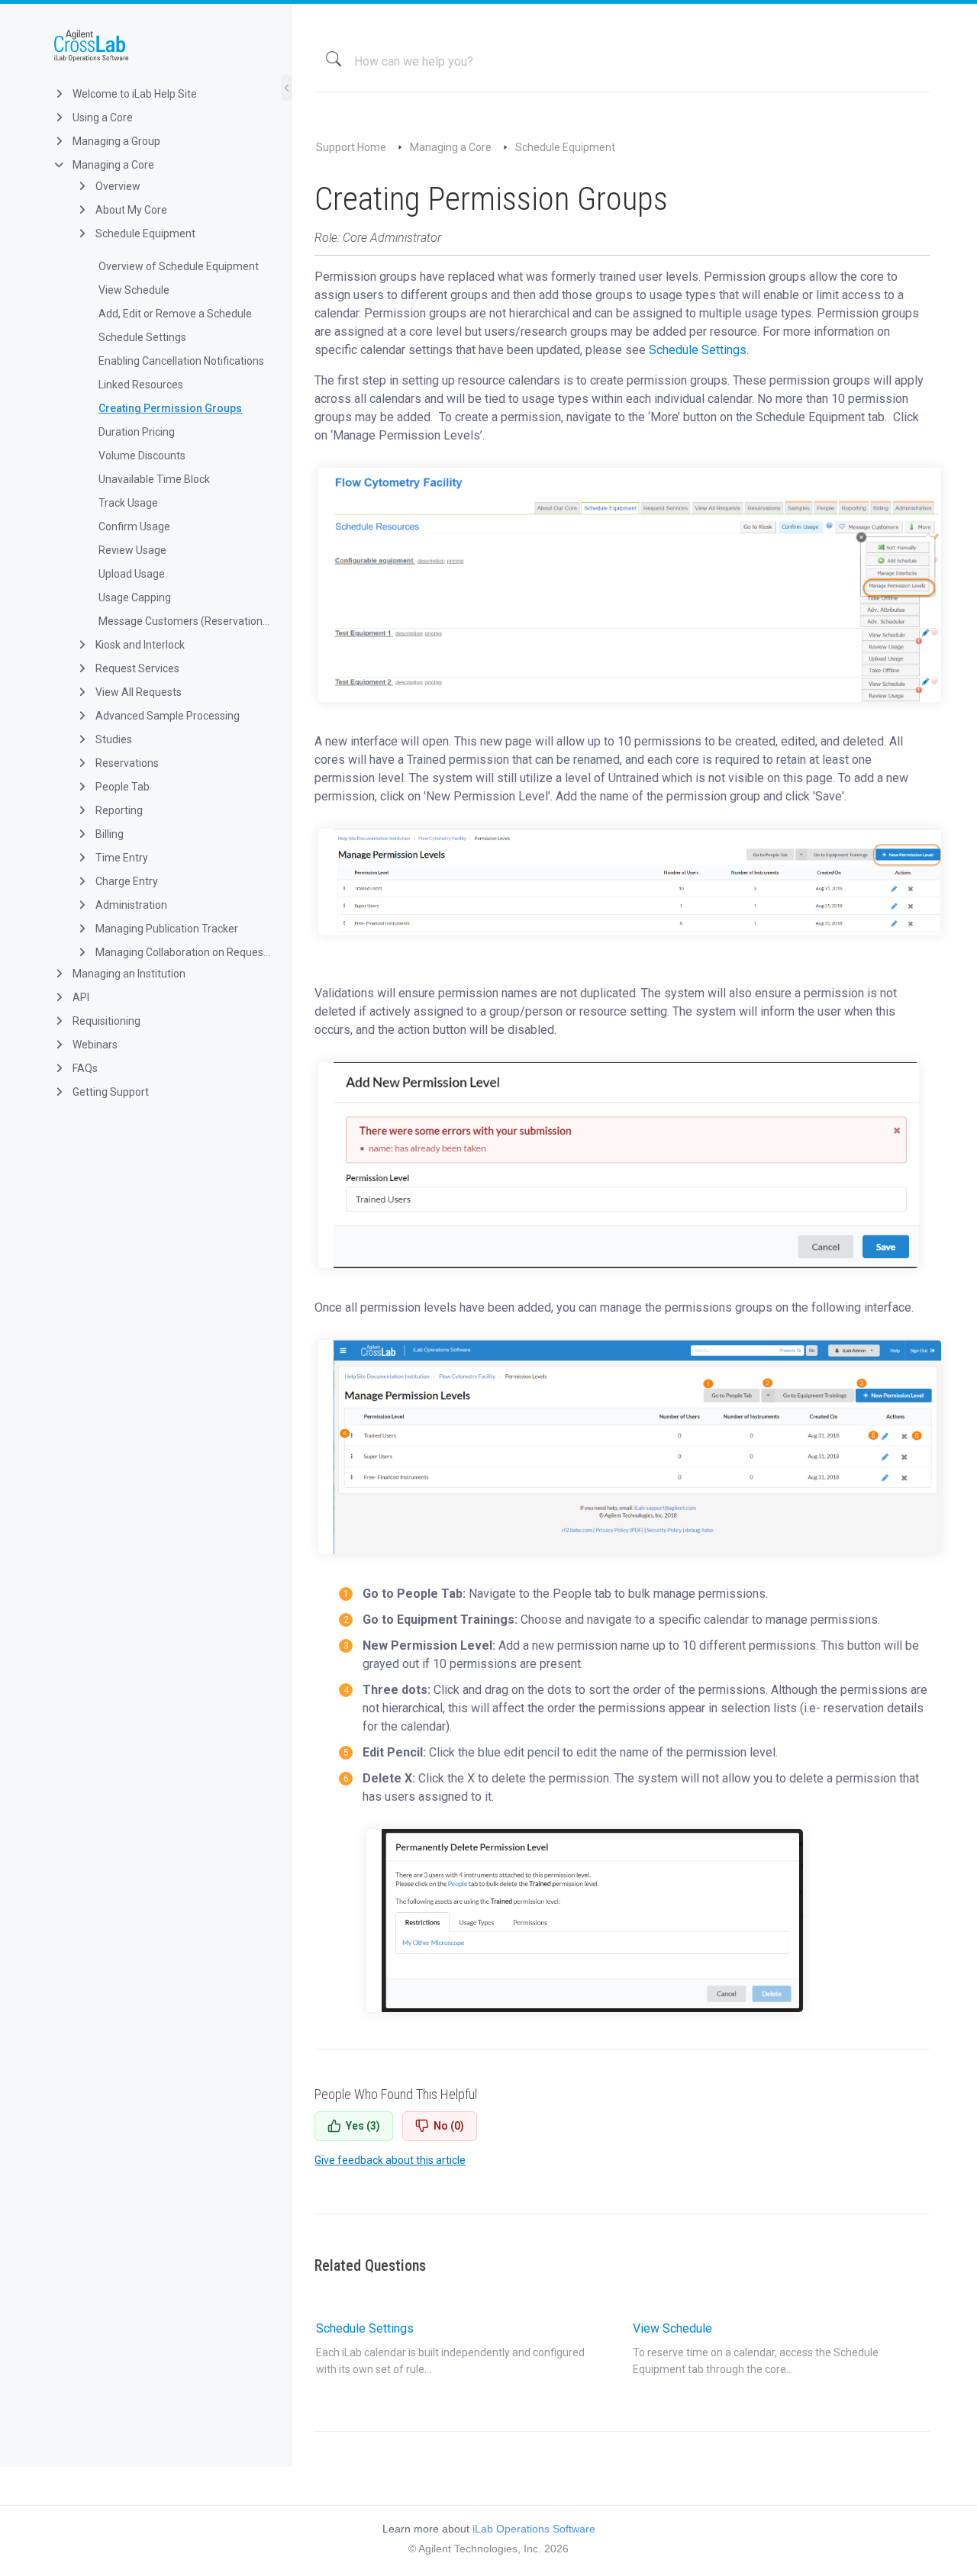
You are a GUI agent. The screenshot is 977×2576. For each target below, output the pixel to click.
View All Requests (137, 692)
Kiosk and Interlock (139, 645)
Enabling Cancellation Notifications (181, 361)
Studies (113, 739)
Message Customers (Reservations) (184, 621)
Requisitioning (105, 1021)
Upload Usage (132, 574)
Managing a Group (115, 141)
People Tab (121, 787)
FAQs (84, 1068)
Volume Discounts (142, 456)
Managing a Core (112, 165)
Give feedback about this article (390, 2160)
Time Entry (121, 858)
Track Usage (128, 503)
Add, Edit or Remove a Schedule (175, 314)
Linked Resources (141, 385)
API (80, 997)
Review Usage (132, 550)
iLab (158, 46)
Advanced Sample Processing (166, 716)
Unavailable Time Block (154, 479)
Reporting (118, 810)
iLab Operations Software (534, 2529)
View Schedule (134, 290)
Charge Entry (126, 881)
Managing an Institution (128, 974)
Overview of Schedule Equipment (179, 266)
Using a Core (102, 118)
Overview (117, 186)
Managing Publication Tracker (166, 929)
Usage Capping (135, 597)
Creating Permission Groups (170, 408)
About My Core (130, 210)
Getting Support (110, 1092)
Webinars (94, 1045)
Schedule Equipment (144, 233)
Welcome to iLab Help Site (134, 94)
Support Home (351, 147)
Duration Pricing (137, 432)
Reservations (126, 763)
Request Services (136, 668)
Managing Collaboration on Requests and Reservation (182, 952)
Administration (130, 905)
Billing (108, 834)
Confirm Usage (134, 526)
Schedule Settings (142, 337)
